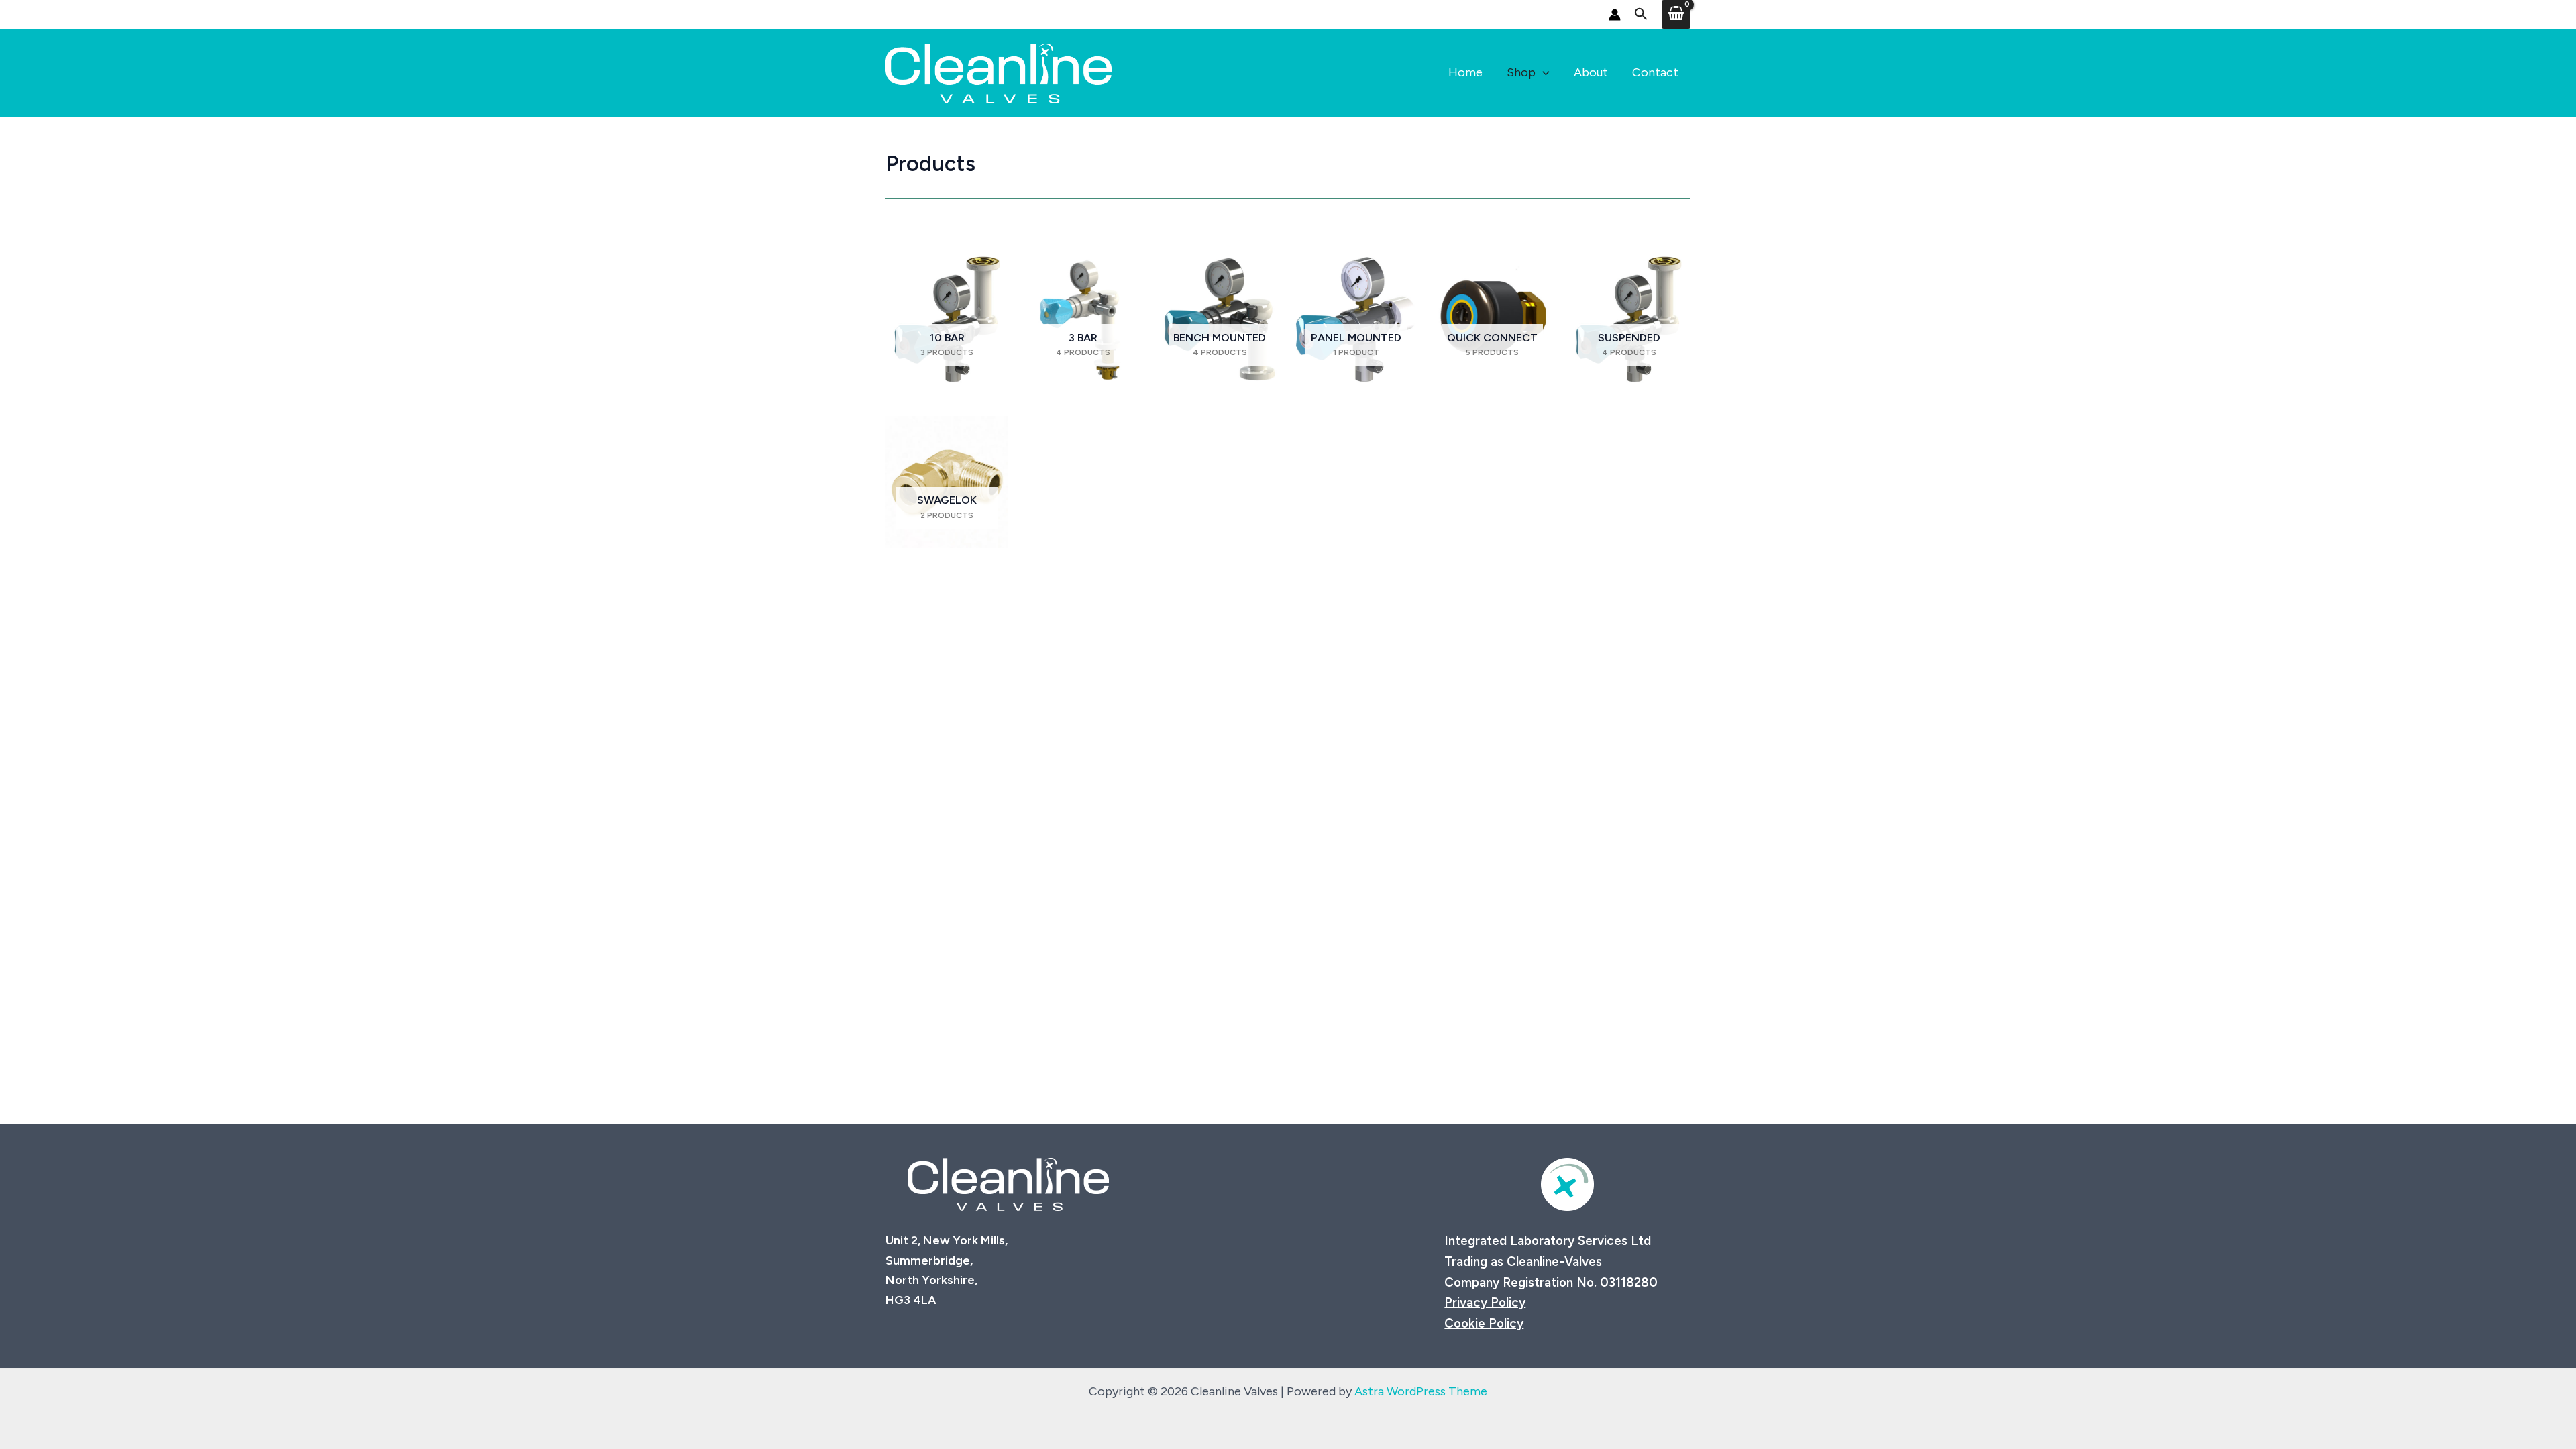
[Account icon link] (1615, 15)
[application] (1543, 73)
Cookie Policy (1484, 1323)
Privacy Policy (1485, 1302)
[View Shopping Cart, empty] (1676, 14)
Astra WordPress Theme (1421, 1391)
